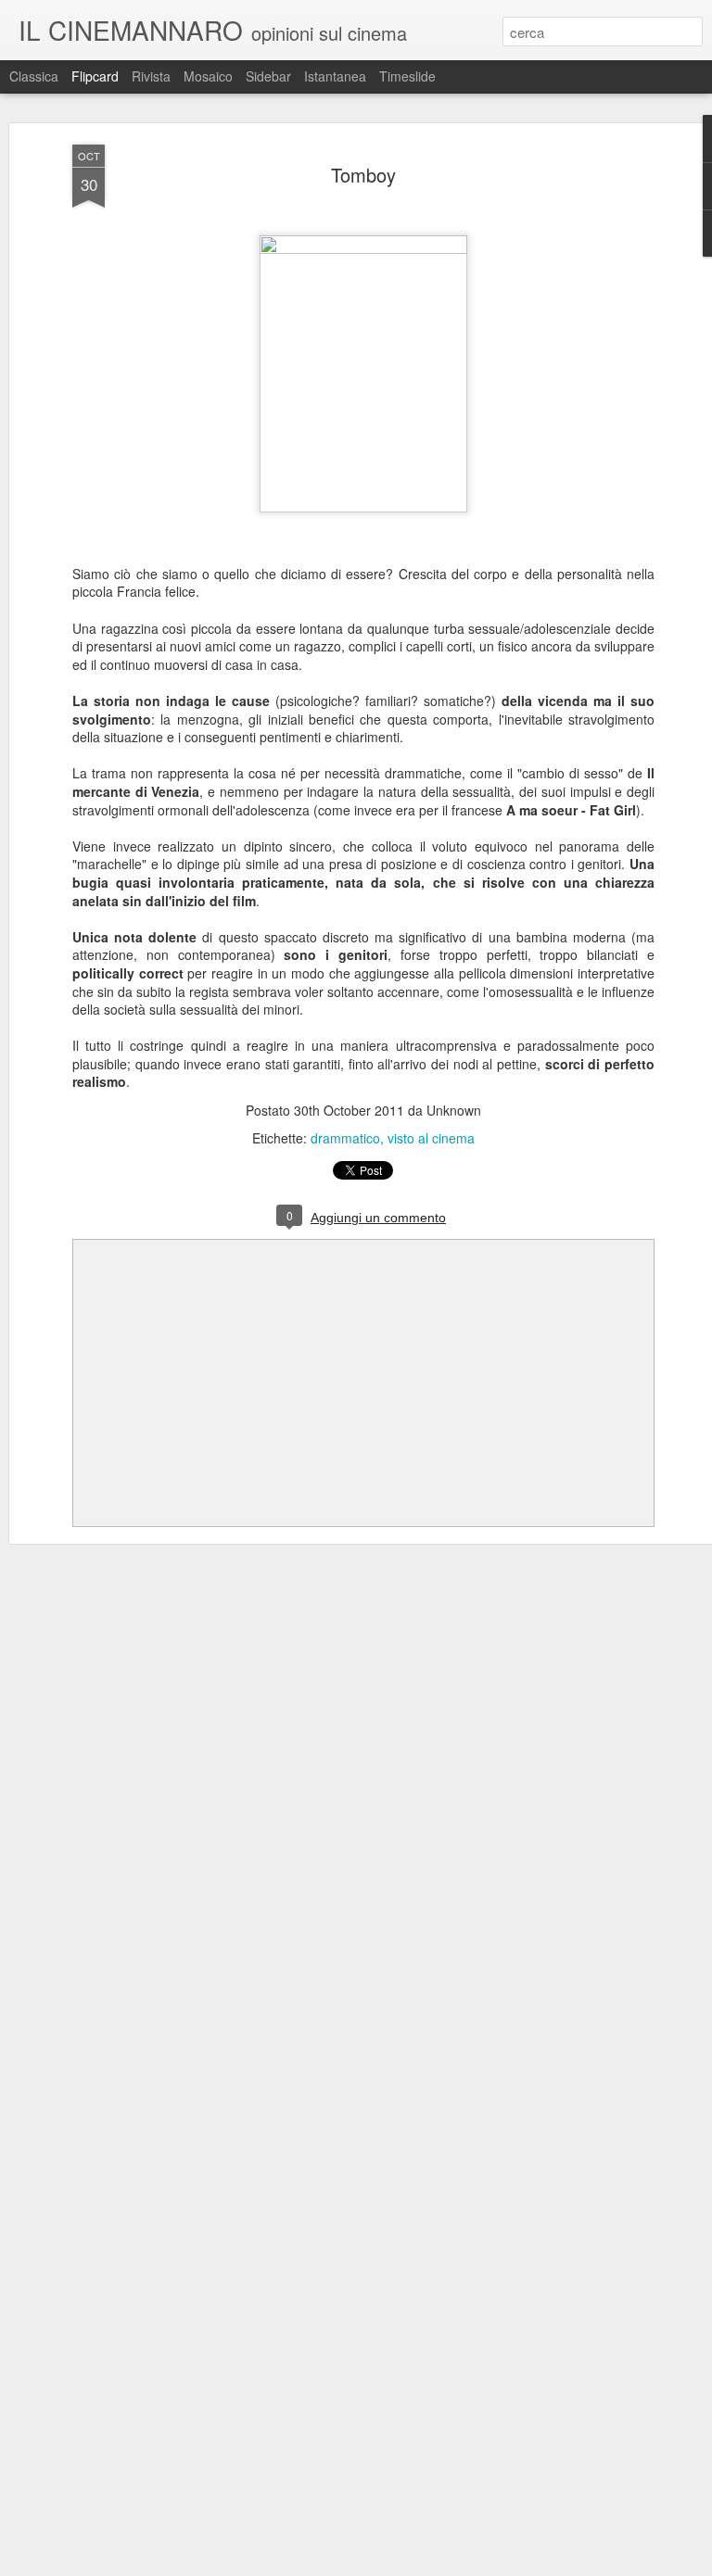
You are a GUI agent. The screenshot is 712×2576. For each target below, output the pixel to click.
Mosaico (208, 76)
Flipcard (95, 76)
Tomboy (363, 175)
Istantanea (335, 76)
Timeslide (407, 76)
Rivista (151, 76)
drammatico (345, 1138)
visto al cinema (431, 1138)
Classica (34, 76)
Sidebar (268, 76)
